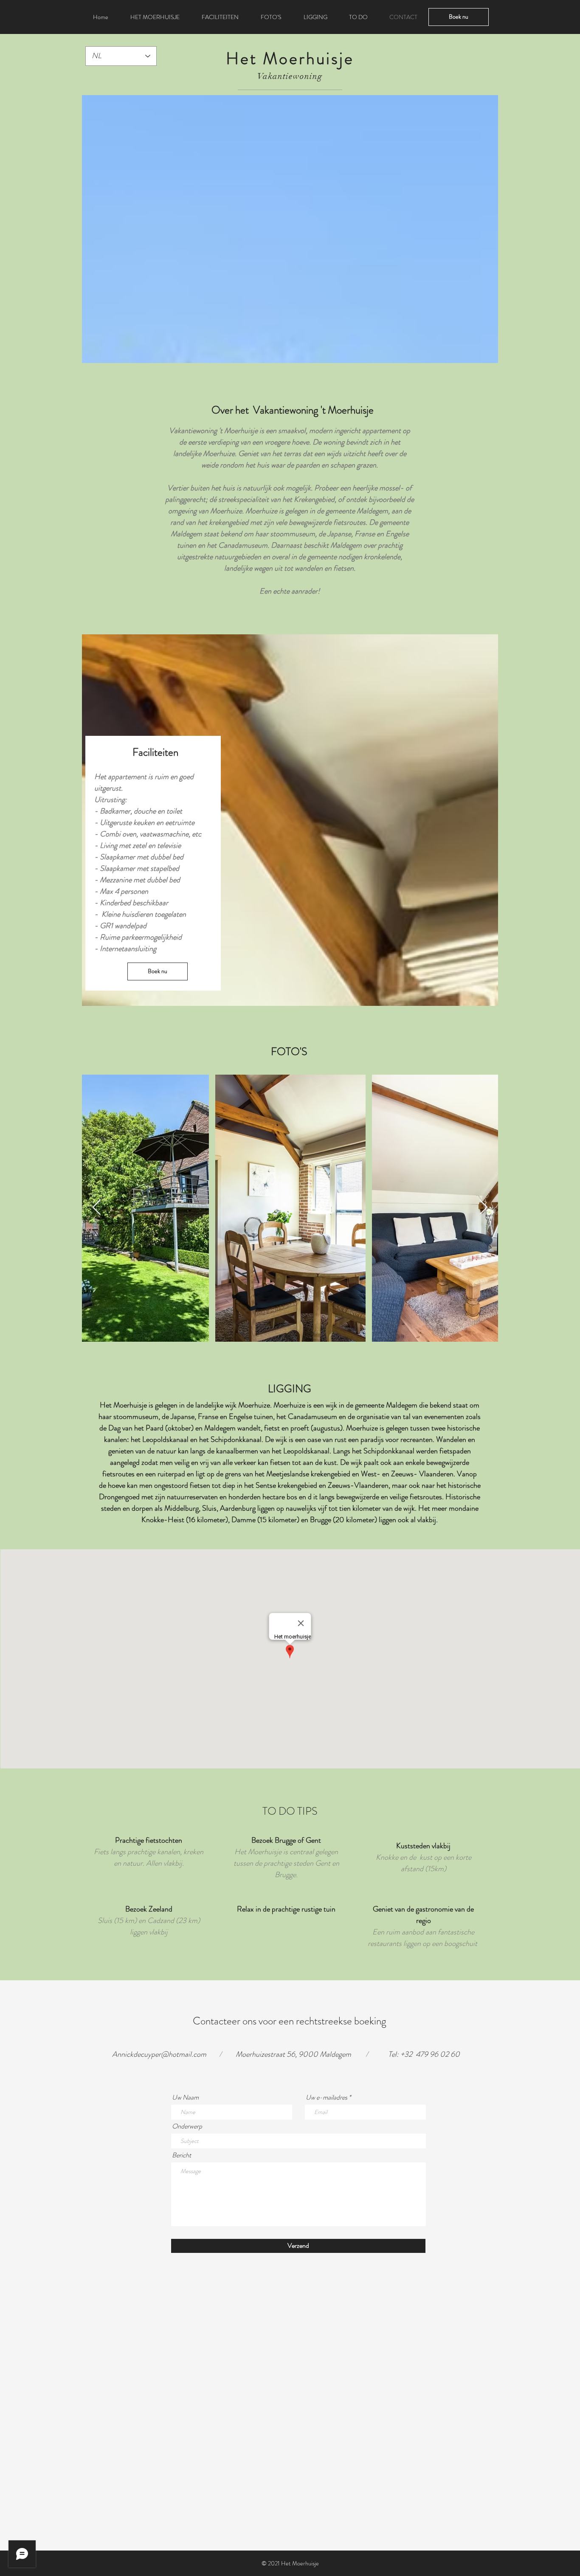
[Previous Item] (97, 1208)
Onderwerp (187, 2126)
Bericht (182, 2155)
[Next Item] (483, 1208)
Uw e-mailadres (327, 2097)
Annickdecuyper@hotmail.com (159, 2054)
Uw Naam (185, 2097)
